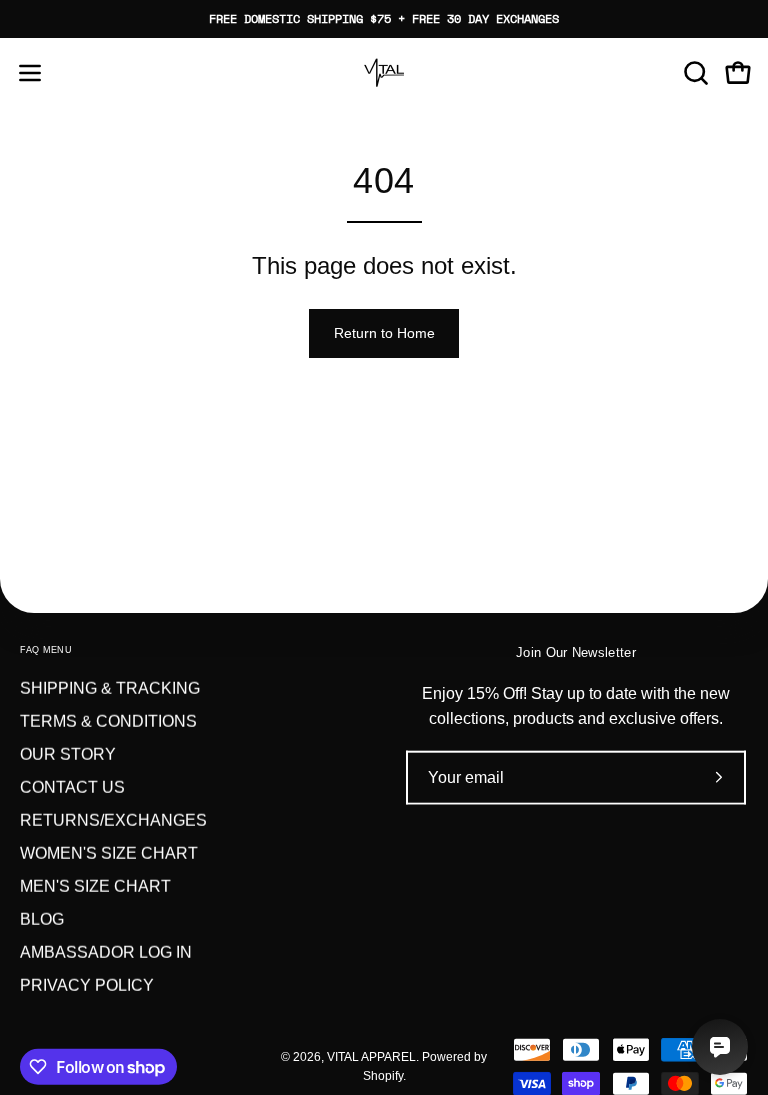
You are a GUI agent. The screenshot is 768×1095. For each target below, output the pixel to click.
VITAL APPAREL (371, 1057)
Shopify (383, 1076)
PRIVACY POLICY (87, 985)
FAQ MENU (46, 650)
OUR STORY (68, 754)
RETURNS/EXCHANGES (113, 820)
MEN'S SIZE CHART (95, 886)
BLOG (42, 919)
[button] (694, 73)
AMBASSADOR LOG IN (106, 952)
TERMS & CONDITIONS (108, 721)
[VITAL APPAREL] (384, 73)
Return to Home (384, 333)
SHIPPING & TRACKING (110, 688)
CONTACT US (72, 787)
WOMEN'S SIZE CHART (109, 853)
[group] (384, 19)
